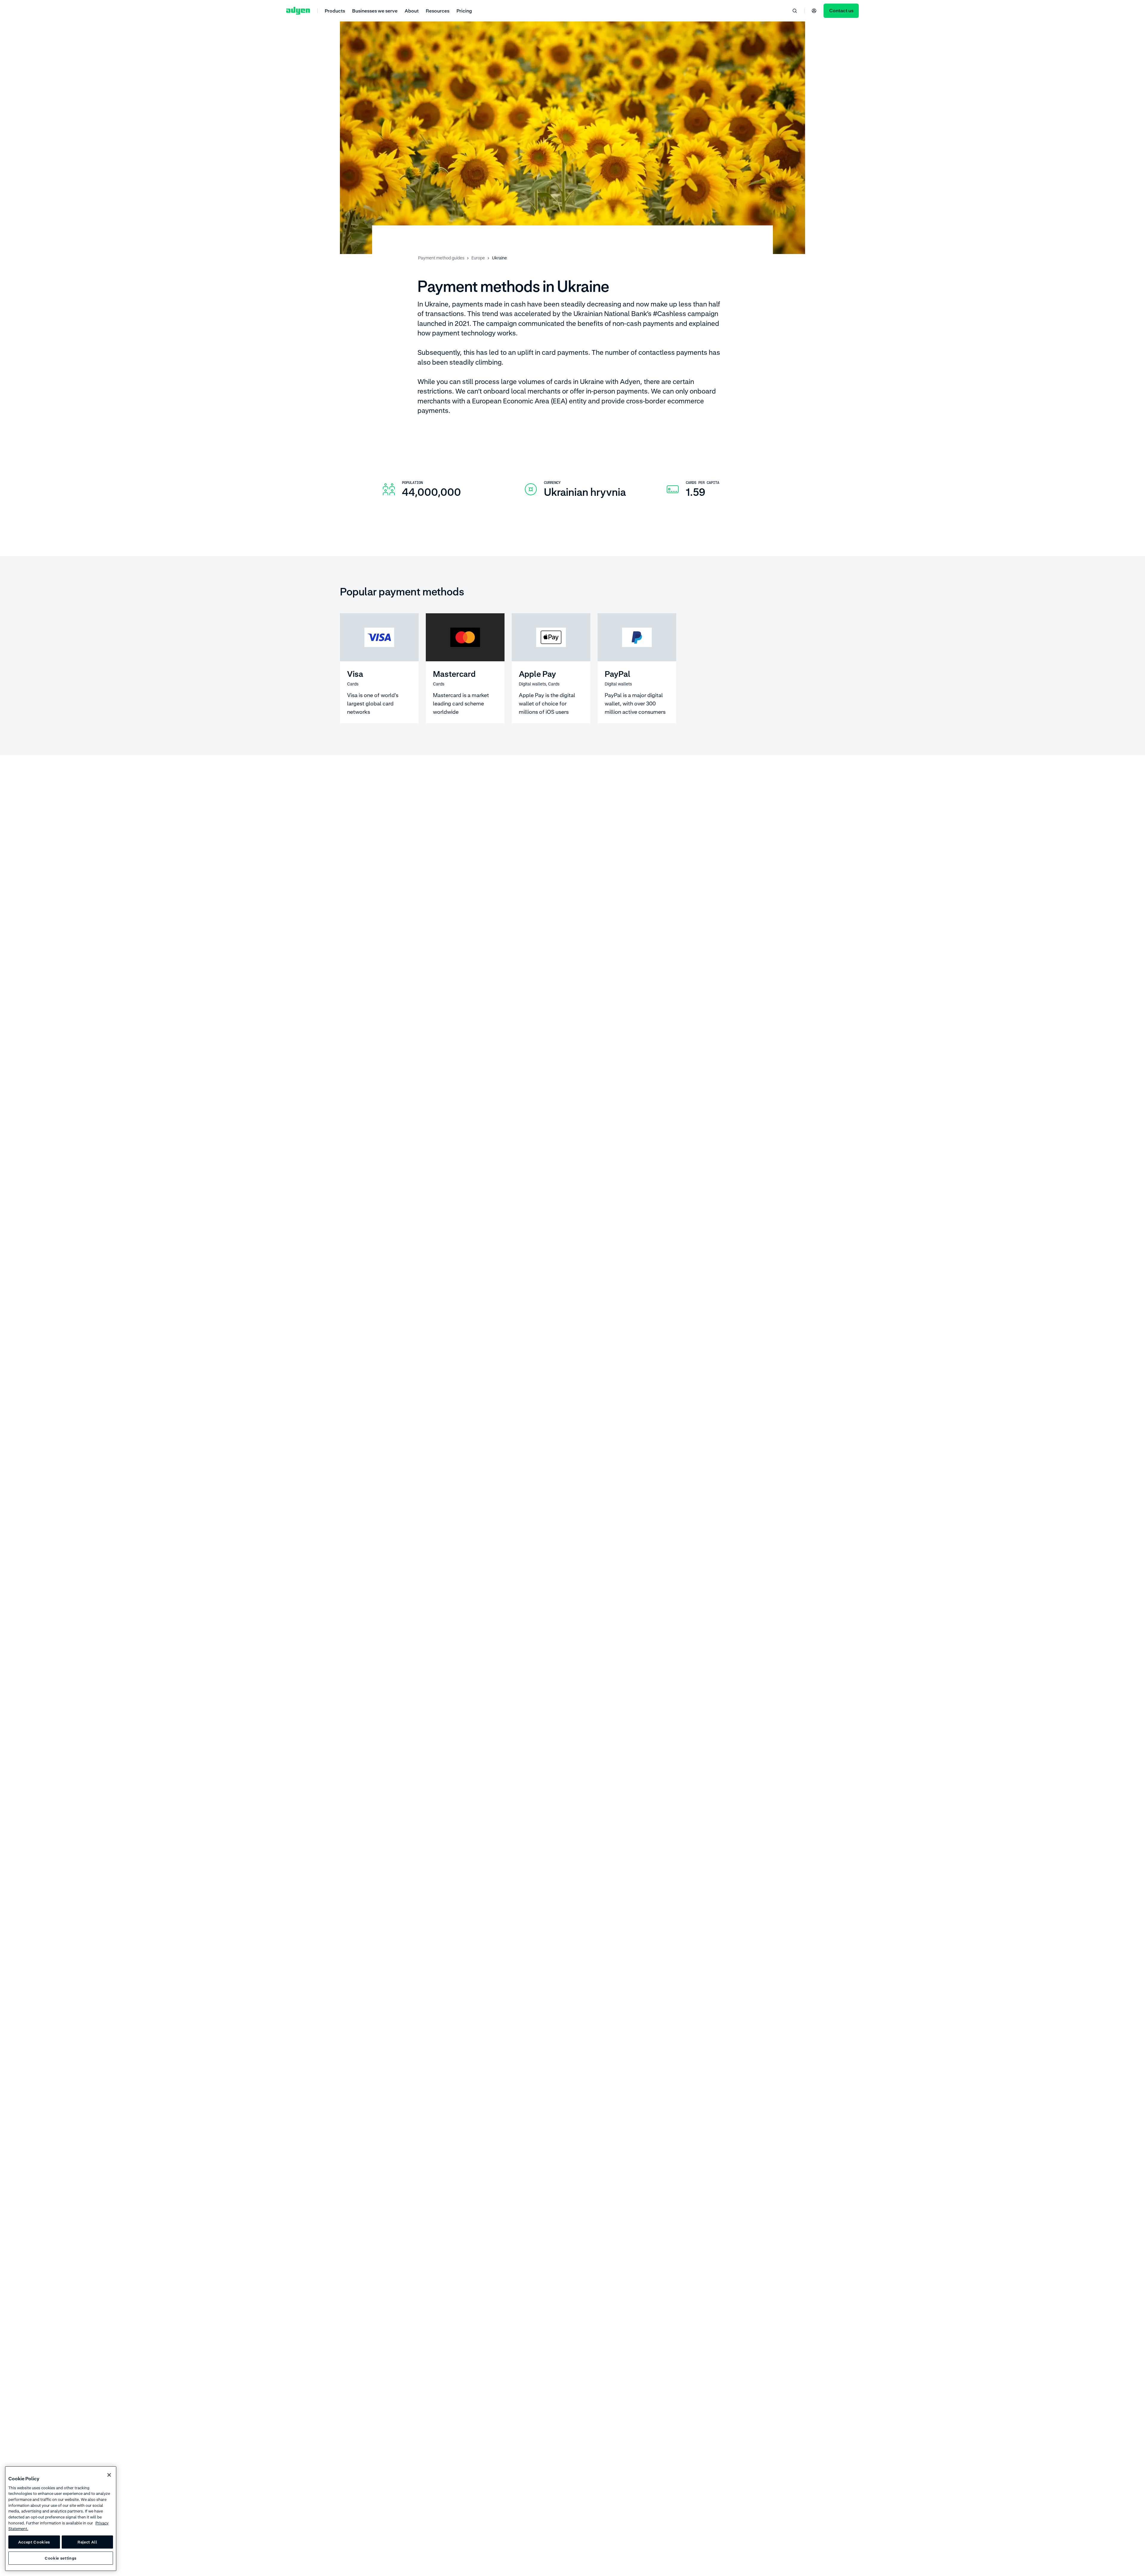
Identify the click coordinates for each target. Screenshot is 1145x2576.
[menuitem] (335, 11)
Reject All (87, 2542)
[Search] (795, 11)
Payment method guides (441, 258)
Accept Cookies (34, 2542)
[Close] (109, 2475)
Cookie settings (61, 2558)
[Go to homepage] (298, 11)
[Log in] (814, 11)
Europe (478, 258)
